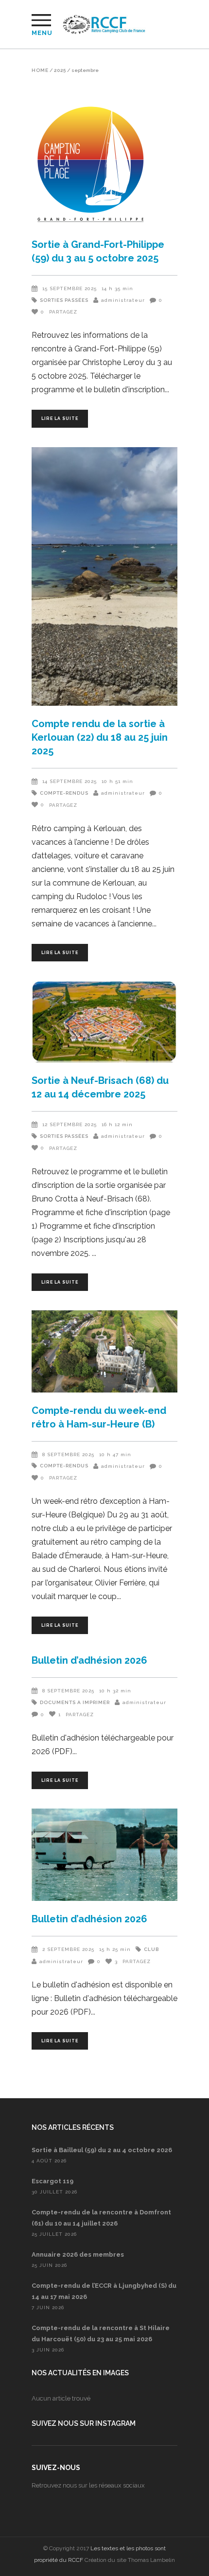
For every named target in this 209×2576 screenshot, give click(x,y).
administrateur (123, 300)
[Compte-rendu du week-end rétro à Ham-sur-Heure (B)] (104, 1351)
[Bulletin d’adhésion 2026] (104, 1855)
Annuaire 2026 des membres (78, 2254)
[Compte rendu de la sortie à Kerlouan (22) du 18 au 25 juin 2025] (104, 577)
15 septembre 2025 (70, 288)
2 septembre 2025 (68, 1949)
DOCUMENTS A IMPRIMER (75, 1702)
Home (40, 70)
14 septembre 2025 (70, 781)
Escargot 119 (52, 2181)
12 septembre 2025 (70, 1124)
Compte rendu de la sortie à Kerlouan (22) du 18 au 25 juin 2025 (100, 737)
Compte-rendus (64, 793)
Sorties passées (64, 300)
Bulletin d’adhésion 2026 (89, 1660)
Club (151, 1949)
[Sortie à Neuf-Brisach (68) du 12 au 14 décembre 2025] (104, 1022)
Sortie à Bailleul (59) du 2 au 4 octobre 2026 (102, 2150)
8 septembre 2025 (68, 1454)
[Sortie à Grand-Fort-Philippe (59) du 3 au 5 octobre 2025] (104, 165)
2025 (60, 70)
